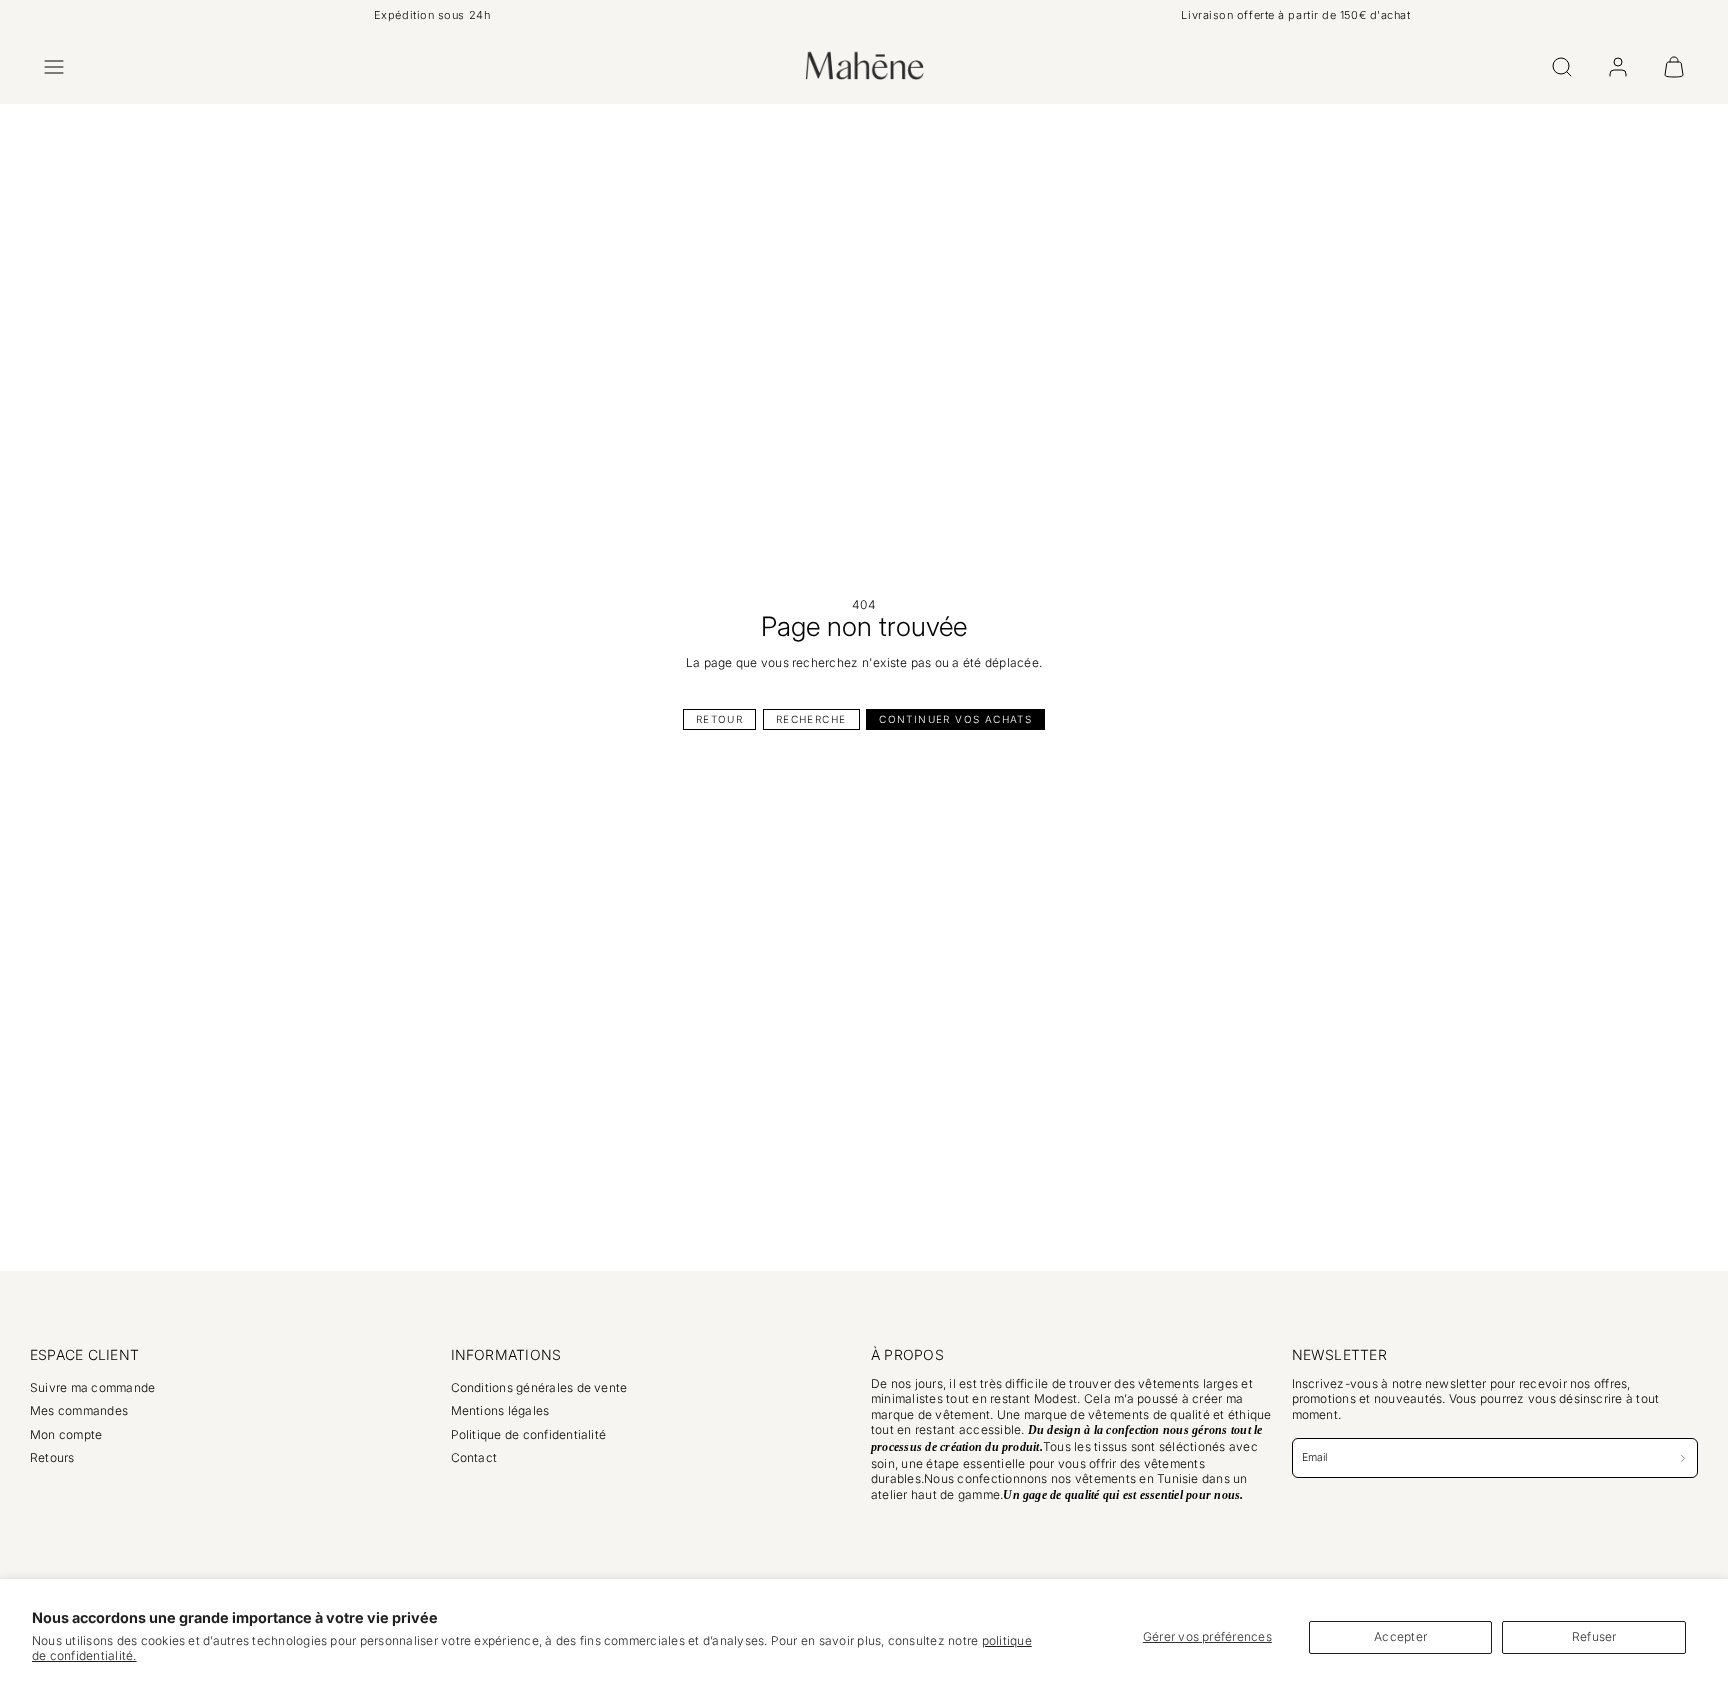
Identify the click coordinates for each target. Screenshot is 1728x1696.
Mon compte (66, 1434)
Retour (719, 719)
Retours (52, 1457)
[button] (54, 67)
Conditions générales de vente (539, 1387)
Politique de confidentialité (529, 1434)
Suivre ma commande (92, 1387)
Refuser (1594, 1636)
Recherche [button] (811, 719)
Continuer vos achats (955, 719)
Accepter (1400, 1636)
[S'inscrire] (1683, 1457)
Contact (474, 1457)
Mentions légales (500, 1410)
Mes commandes (79, 1410)
